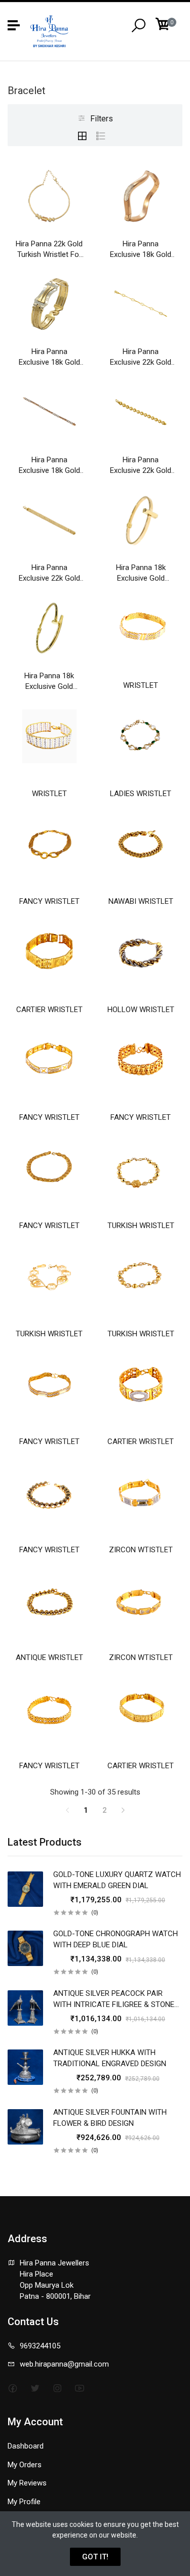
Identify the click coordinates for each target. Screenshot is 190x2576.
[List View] (101, 136)
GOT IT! (95, 2557)
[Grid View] (82, 136)
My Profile (24, 2502)
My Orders (25, 2465)
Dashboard (26, 2446)
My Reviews (27, 2483)
